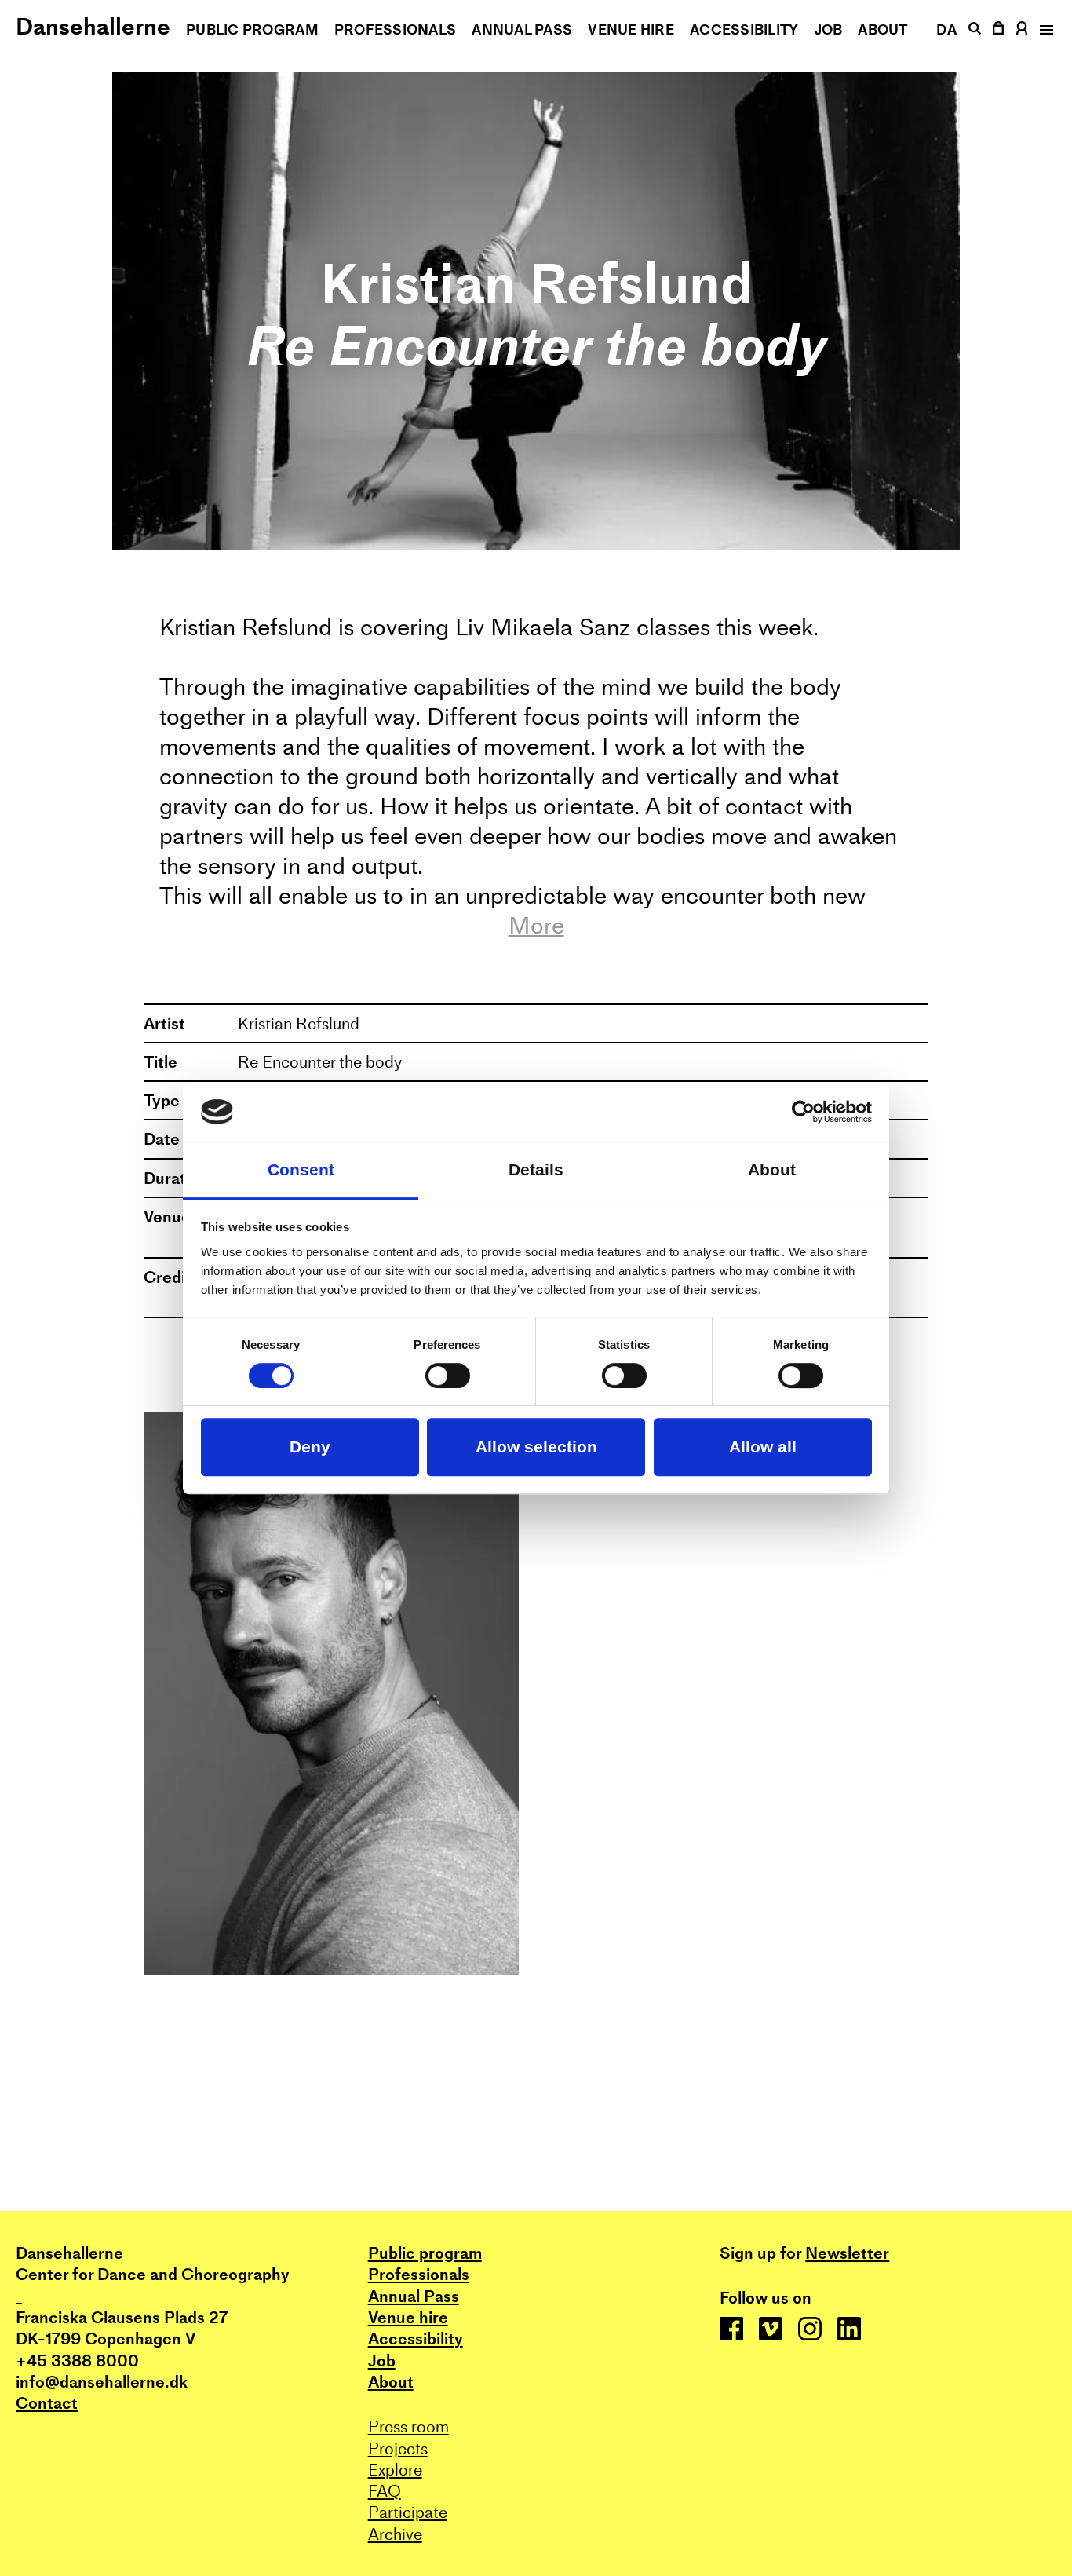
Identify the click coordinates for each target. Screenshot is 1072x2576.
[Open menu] (1045, 30)
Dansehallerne (93, 26)
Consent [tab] (301, 1170)
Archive (395, 2534)
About (882, 29)
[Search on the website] (974, 28)
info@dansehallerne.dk (102, 2382)
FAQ (385, 2491)
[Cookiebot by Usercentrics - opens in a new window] (803, 1112)
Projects (398, 2448)
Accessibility (744, 29)
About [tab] (772, 1170)
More (536, 926)
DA (946, 29)
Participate (408, 2512)
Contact (47, 2403)
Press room (408, 2426)
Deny (310, 1447)
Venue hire (631, 29)
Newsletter (847, 2253)
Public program (252, 29)
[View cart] (999, 28)
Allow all (763, 1447)
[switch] (448, 1376)
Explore (395, 2470)
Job (829, 29)
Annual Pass (522, 29)
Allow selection (536, 1447)
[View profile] (1022, 28)
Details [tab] (536, 1170)
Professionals (396, 29)
